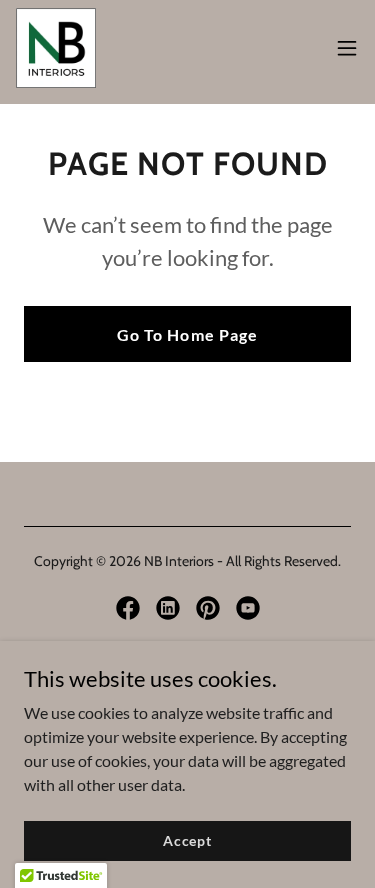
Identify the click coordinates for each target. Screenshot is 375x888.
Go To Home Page (187, 334)
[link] (56, 48)
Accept (187, 840)
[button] (347, 48)
